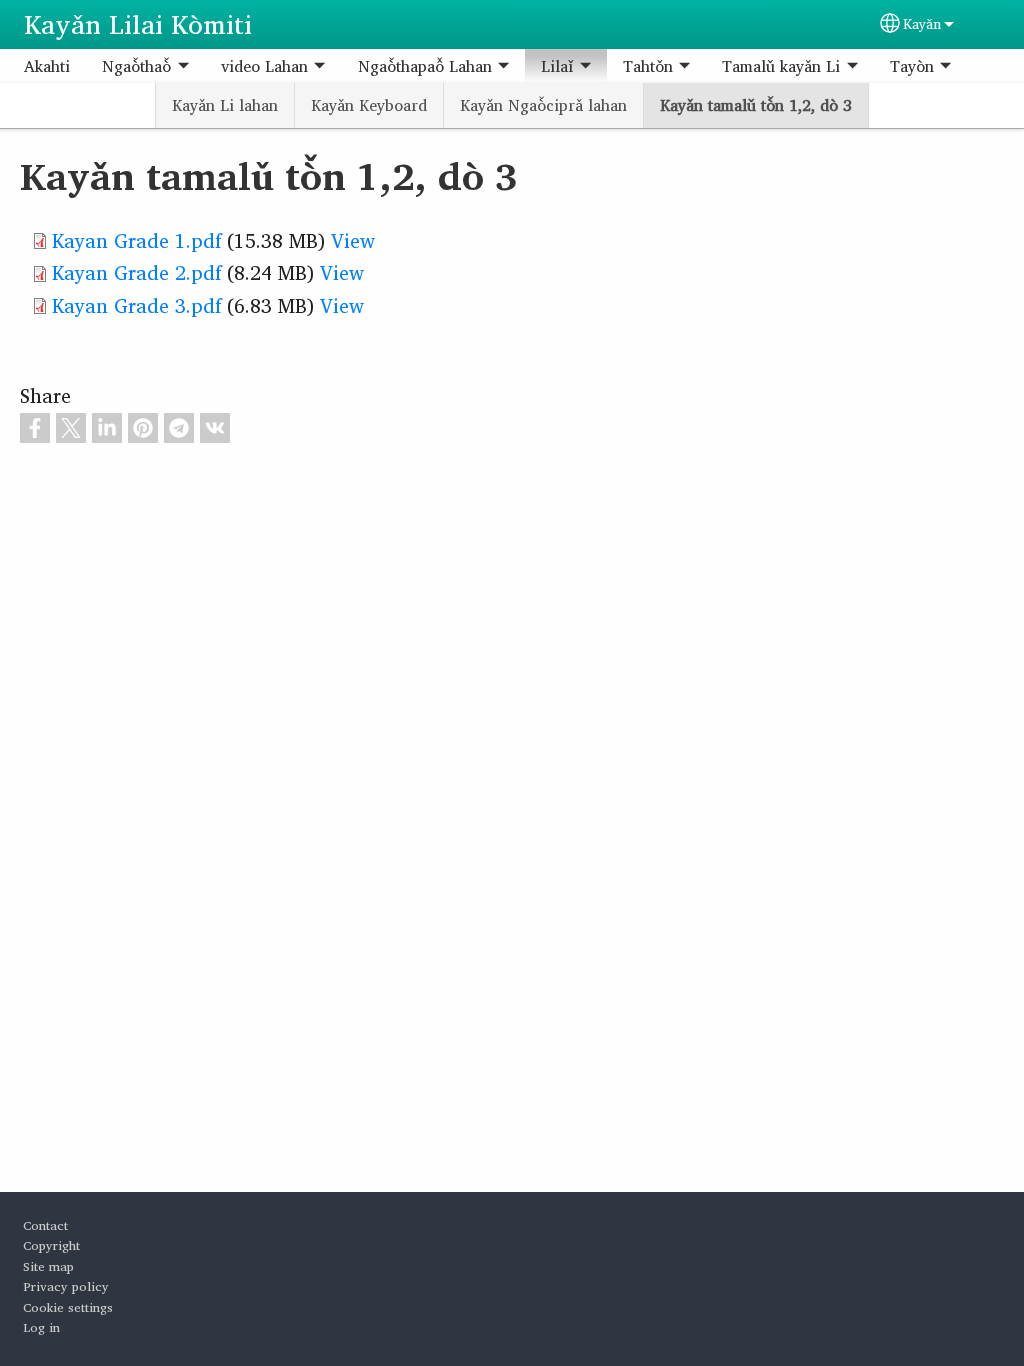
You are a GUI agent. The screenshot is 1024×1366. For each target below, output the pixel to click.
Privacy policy (66, 1286)
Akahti (47, 66)
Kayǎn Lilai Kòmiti (138, 24)
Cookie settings (68, 1307)
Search (992, 66)
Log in (41, 1327)
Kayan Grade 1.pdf (136, 240)
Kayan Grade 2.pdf (136, 272)
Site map (48, 1266)
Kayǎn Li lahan (225, 105)
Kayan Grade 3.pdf (136, 305)
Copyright (51, 1245)
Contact (45, 1225)
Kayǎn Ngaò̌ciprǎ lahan (543, 105)
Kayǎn (922, 24)
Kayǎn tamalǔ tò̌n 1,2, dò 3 (756, 105)
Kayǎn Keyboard (369, 105)
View (353, 240)
